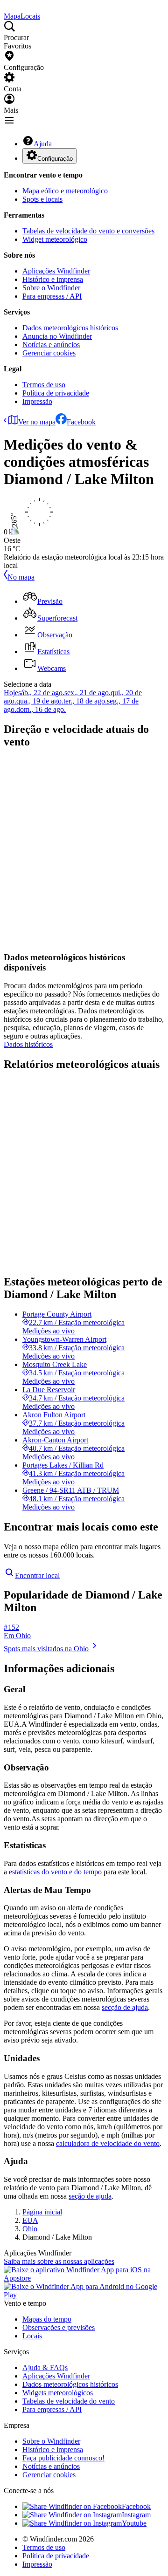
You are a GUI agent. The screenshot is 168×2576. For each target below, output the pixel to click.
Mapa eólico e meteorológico (65, 191)
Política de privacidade (56, 393)
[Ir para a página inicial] (5, 8)
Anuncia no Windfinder (57, 336)
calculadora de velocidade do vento (108, 2143)
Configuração (55, 159)
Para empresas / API (52, 296)
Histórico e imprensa (53, 279)
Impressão (37, 401)
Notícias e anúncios (51, 345)
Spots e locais (42, 199)
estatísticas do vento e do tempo (55, 1872)
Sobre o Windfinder (51, 288)
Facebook (81, 422)
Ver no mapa (37, 422)
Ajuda (43, 144)
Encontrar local (37, 1575)
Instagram (136, 2515)
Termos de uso (44, 385)
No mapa (21, 577)
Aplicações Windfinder (56, 271)
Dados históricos (28, 1044)
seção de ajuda (90, 2196)
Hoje (11, 693)
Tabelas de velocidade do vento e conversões (88, 231)
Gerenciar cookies (49, 353)
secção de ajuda (125, 2007)
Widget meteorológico (55, 239)
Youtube (134, 2523)
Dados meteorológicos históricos (70, 328)
